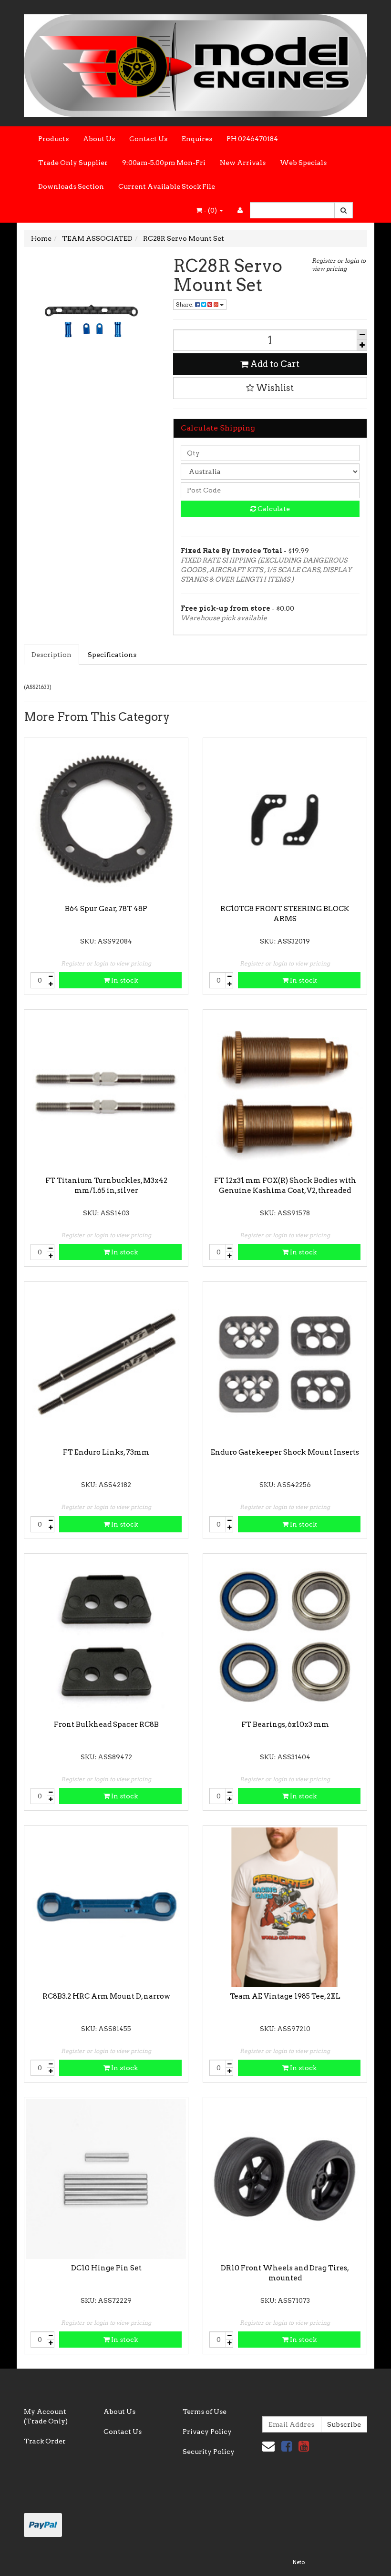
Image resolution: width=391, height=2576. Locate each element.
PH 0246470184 (252, 139)
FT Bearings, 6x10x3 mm (285, 1724)
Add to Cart (274, 364)
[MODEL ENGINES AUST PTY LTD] (195, 62)
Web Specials (303, 163)
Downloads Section (71, 186)
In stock (124, 980)
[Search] (344, 210)
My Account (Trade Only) (46, 2416)
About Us (99, 139)
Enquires (197, 139)
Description (51, 655)
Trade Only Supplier (73, 163)
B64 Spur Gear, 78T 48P (106, 909)
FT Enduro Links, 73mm (106, 1452)
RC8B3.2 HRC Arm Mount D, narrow (106, 1996)
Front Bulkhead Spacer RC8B (106, 1724)
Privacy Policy (207, 2432)
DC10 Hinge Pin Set (106, 2268)
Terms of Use (205, 2412)
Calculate (273, 509)
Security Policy (209, 2452)
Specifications (112, 655)
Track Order (45, 2441)
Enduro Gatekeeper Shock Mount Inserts (285, 1452)
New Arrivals (243, 163)
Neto (298, 2562)
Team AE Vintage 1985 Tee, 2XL (285, 1996)
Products (53, 139)
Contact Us (148, 139)
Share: (185, 304)
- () (210, 210)
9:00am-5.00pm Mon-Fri (164, 163)
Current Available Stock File (167, 186)
